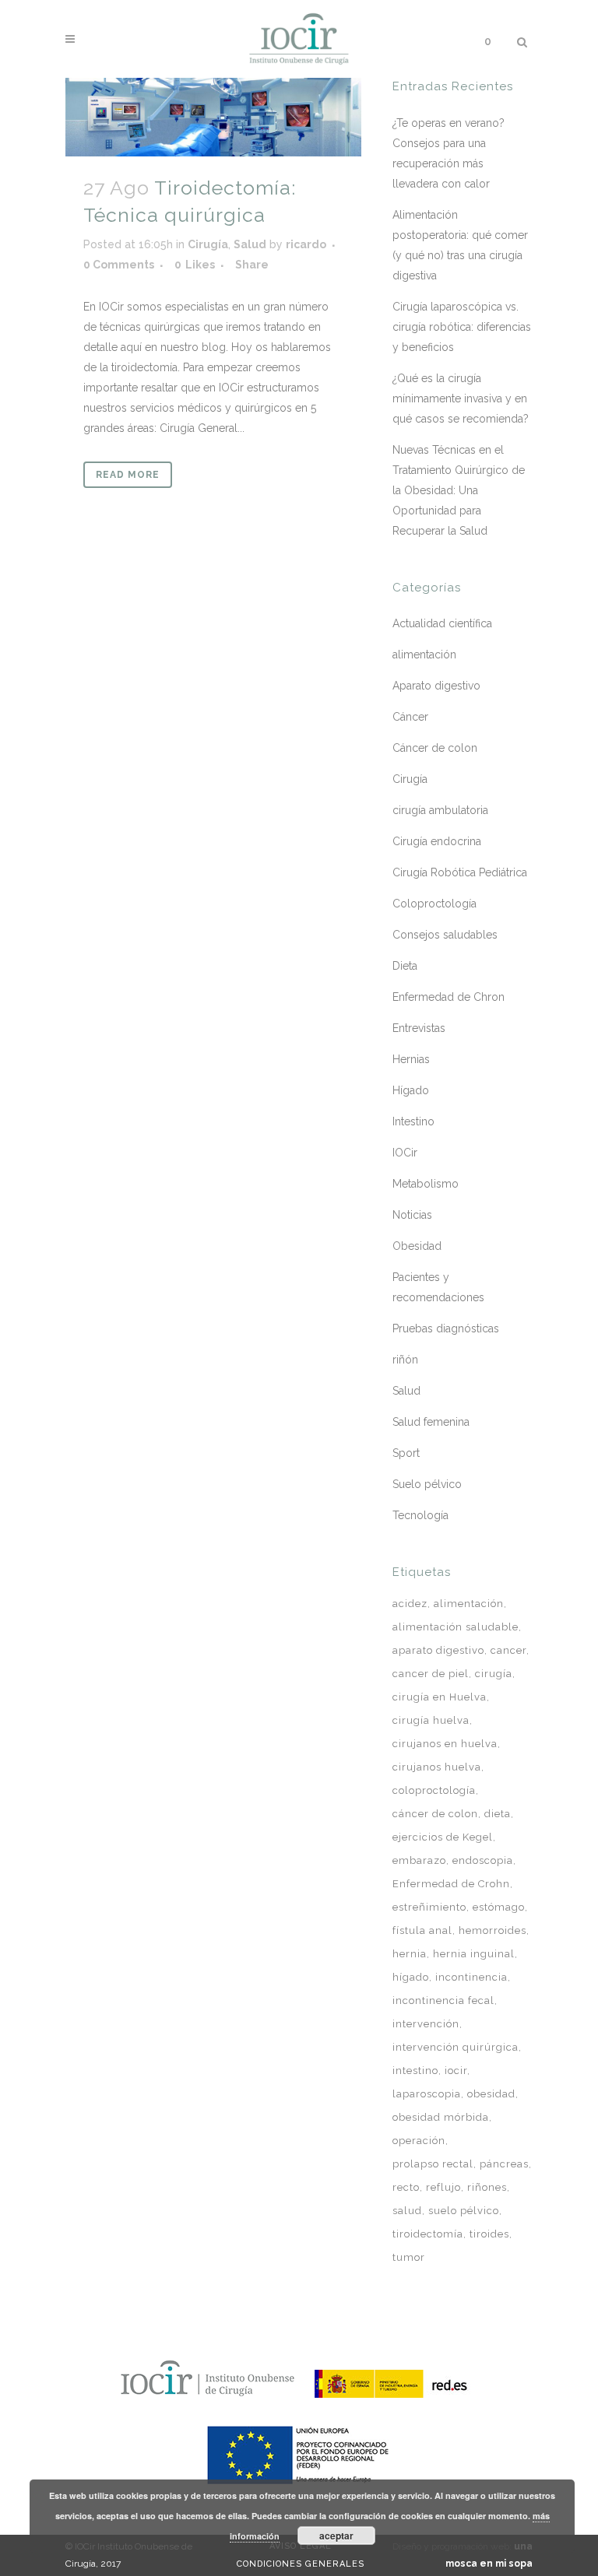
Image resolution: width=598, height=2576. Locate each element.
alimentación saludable (456, 1627)
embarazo (419, 1860)
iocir (456, 2071)
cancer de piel (431, 1674)
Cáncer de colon (435, 748)
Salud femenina (431, 1422)
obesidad (491, 2094)
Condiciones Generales (301, 2564)
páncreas (504, 2164)
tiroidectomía (428, 2234)
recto (406, 2187)
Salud (250, 244)
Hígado (411, 1090)
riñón (405, 1360)
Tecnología (420, 1515)
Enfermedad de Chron (448, 997)
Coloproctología (434, 904)
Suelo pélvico (427, 1484)
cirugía (494, 1674)
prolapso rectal (433, 2164)
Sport (406, 1453)
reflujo (443, 2187)
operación (419, 2141)
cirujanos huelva (437, 1767)
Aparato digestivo (436, 686)
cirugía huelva (431, 1720)
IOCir (405, 1153)
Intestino (413, 1121)
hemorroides (492, 1930)
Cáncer (410, 717)
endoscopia (483, 1860)
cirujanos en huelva (445, 1744)
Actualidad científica (442, 623)
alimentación (424, 655)
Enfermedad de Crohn (451, 1884)
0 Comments (119, 265)
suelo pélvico (464, 2211)
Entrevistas (419, 1028)
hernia (410, 1954)
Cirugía (208, 244)
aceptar (336, 2536)
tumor (409, 2257)
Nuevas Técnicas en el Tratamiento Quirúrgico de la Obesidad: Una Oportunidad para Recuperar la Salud (459, 490)
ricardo (306, 244)
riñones (487, 2187)
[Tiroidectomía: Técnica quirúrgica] (213, 117)
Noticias (412, 1215)
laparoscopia (427, 2094)
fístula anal (422, 1930)
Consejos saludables (445, 935)
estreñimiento (429, 1907)
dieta (498, 1814)
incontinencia (471, 1977)
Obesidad (417, 1246)
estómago (499, 1907)
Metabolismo (426, 1184)
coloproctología (434, 1790)
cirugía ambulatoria (440, 810)
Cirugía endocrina (437, 841)
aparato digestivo (438, 1650)
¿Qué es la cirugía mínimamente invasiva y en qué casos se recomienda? (461, 398)
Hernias (411, 1059)
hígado (411, 1977)
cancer (508, 1650)
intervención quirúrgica (456, 2047)
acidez (410, 1604)
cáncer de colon (435, 1814)
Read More (128, 475)
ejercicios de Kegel (443, 1837)
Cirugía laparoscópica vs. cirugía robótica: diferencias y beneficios (462, 327)
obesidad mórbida (441, 2117)
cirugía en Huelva (440, 1697)
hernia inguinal (474, 1954)
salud (407, 2211)
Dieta (405, 966)
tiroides (489, 2234)
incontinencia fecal (443, 2000)
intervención (426, 2024)
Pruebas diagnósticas (446, 1328)
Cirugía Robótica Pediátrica (460, 872)
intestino (415, 2071)
